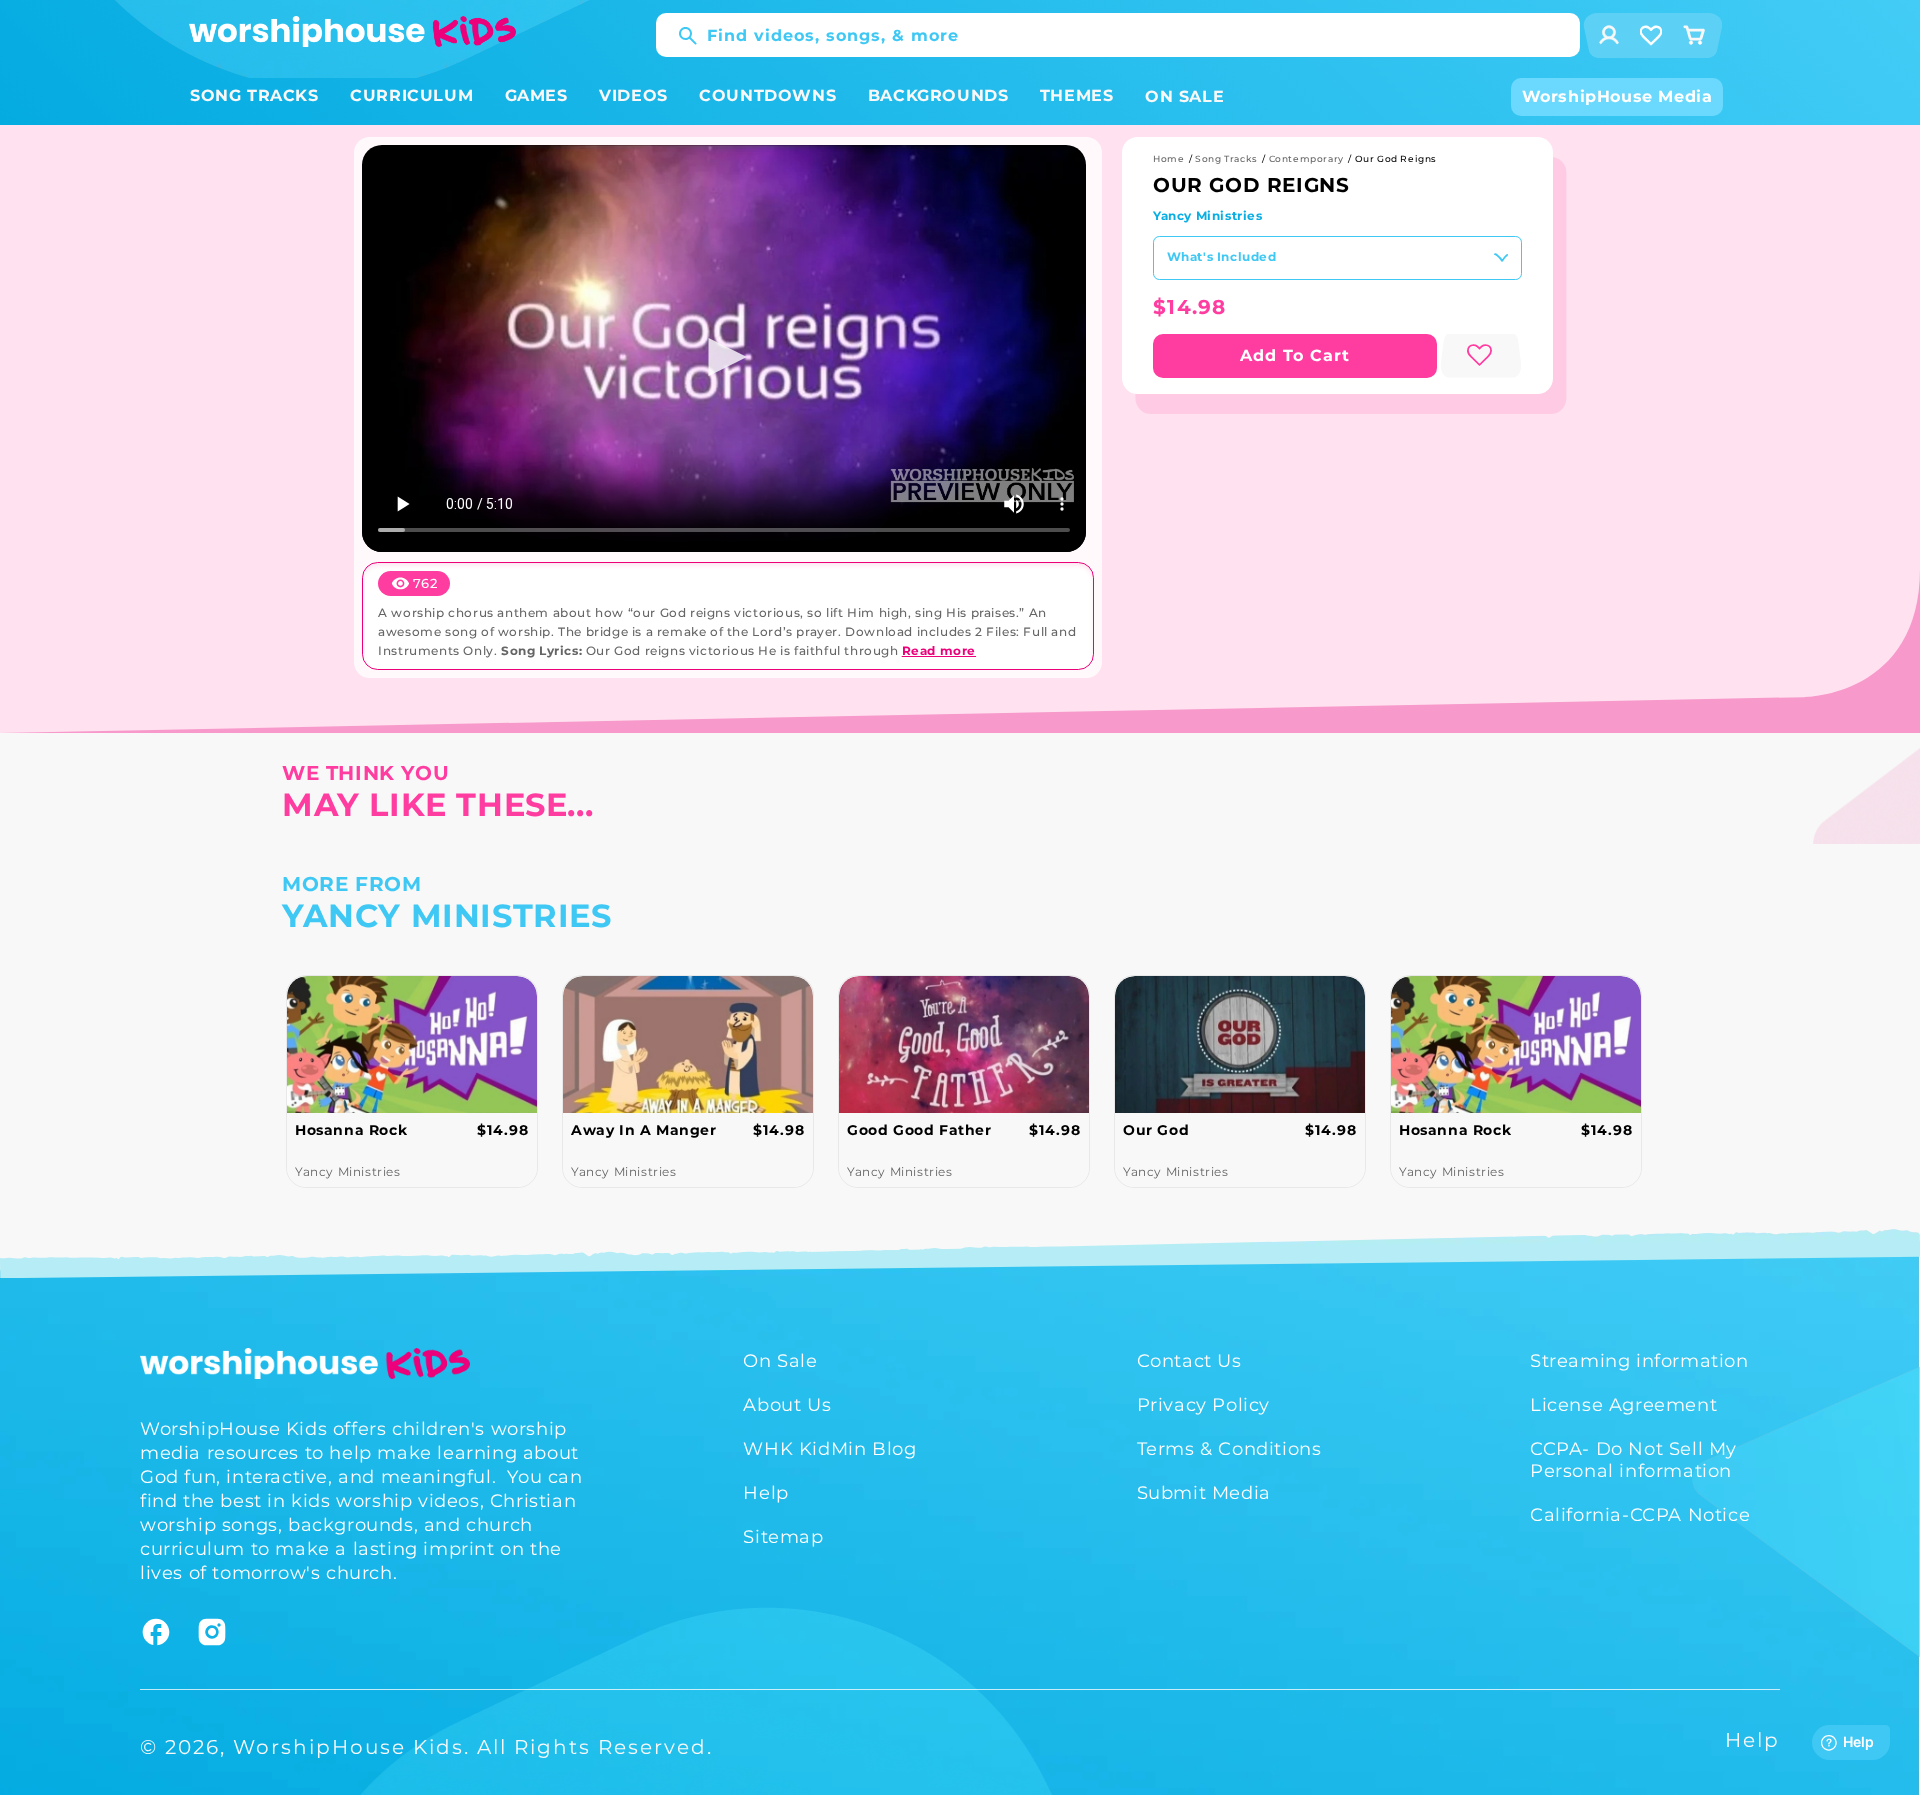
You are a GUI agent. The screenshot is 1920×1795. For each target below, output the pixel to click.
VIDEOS (633, 95)
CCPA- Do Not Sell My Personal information (1633, 1460)
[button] (254, 96)
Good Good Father (919, 1130)
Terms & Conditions (1229, 1449)
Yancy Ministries (1208, 215)
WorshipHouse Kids (348, 1747)
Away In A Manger (644, 1130)
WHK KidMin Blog (829, 1449)
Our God (1156, 1130)
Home (1168, 158)
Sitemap (783, 1537)
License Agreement (1623, 1405)
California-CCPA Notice (1640, 1515)
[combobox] (1118, 35)
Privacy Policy (1203, 1405)
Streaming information (1639, 1361)
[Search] (678, 36)
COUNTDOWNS (767, 95)
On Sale (780, 1361)
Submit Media (1204, 1493)
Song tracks (1226, 158)
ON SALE (1184, 96)
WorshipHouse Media (1617, 96)
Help (765, 1493)
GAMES (536, 95)
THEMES (1077, 95)
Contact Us (1189, 1361)
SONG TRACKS (254, 95)
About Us (787, 1405)
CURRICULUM (411, 95)
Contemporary (1306, 158)
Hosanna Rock (351, 1130)
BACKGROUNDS (938, 95)
